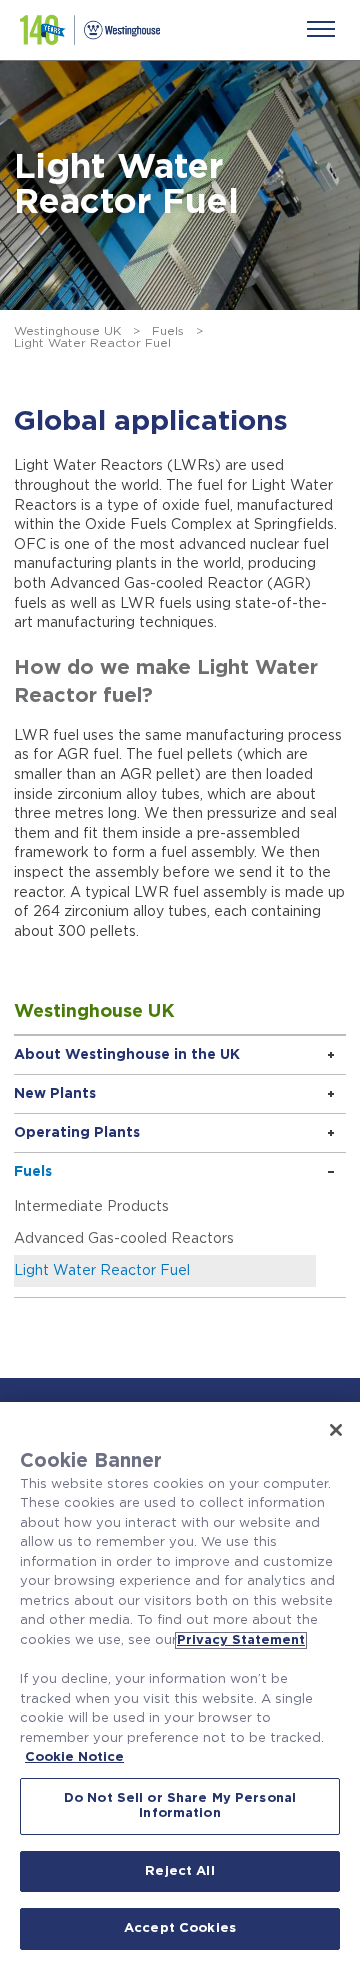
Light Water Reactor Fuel (102, 1271)
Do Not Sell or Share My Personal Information (180, 1806)
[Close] (336, 1430)
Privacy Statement (241, 1640)
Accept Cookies (180, 1928)
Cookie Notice (74, 1757)
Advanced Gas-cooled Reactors (124, 1239)
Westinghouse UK (67, 331)
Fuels (168, 331)
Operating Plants (77, 1133)
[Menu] (321, 29)
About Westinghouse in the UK (127, 1055)
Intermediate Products (91, 1207)
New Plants (55, 1094)
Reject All (179, 1871)
